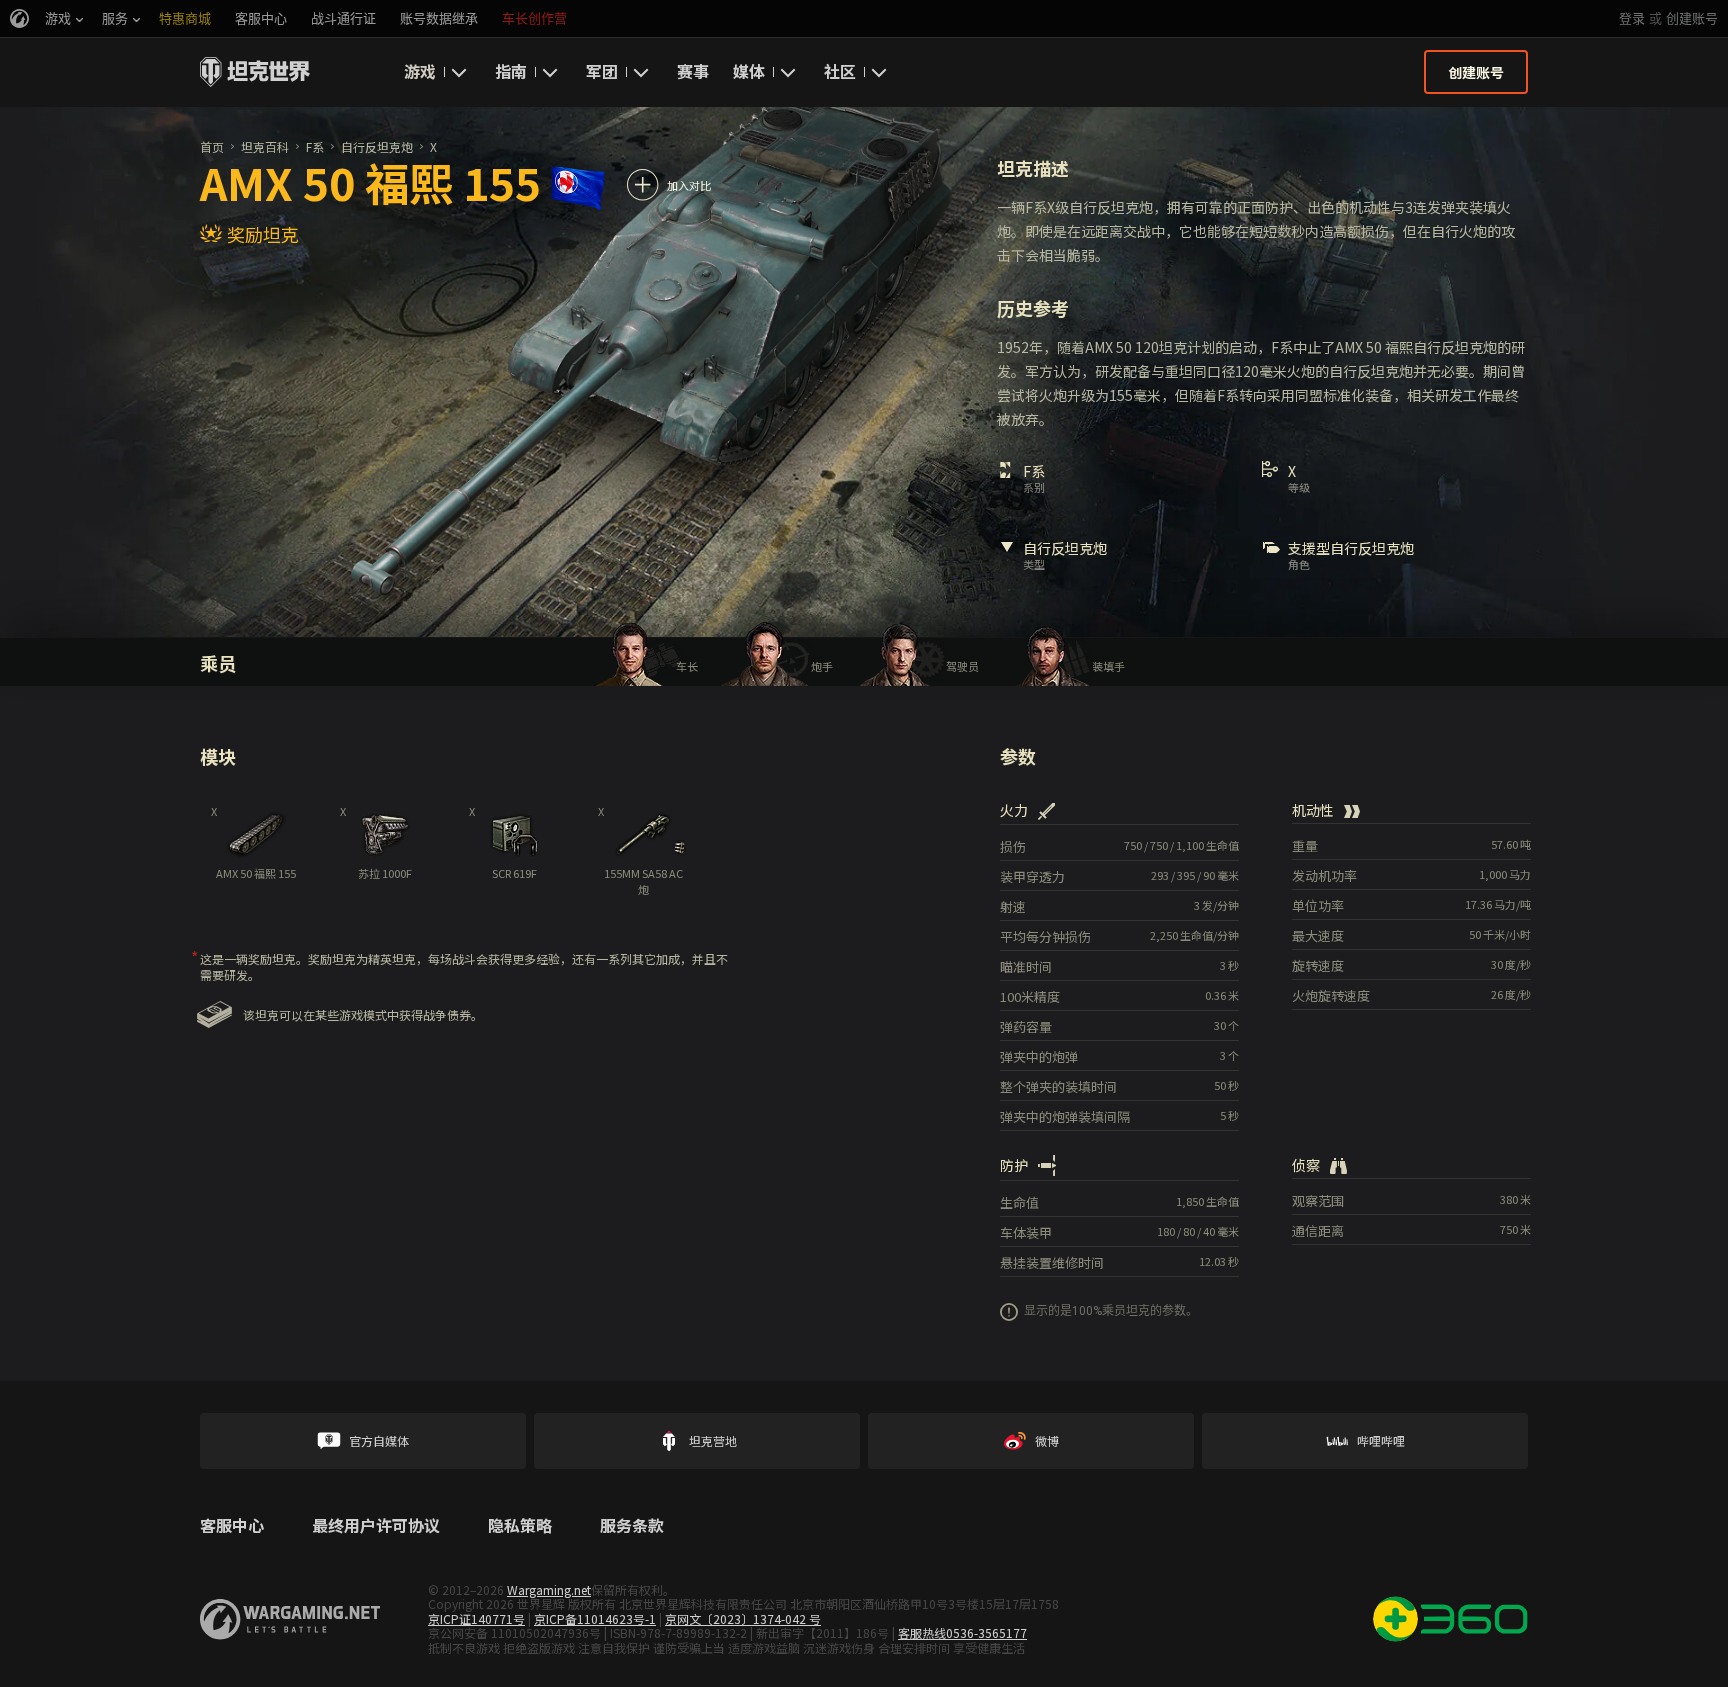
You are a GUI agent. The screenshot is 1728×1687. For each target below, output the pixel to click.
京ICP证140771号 (476, 1618)
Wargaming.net (549, 1589)
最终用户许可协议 (376, 1526)
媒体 (749, 71)
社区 (840, 71)
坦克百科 (265, 146)
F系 (315, 146)
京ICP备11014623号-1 (595, 1618)
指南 (511, 71)
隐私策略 (520, 1526)
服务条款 (632, 1526)
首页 (212, 146)
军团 (602, 71)
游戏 (420, 71)
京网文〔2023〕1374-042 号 (743, 1618)
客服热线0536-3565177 (962, 1632)
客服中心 (232, 1526)
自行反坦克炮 (377, 146)
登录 (1632, 18)
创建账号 (1692, 18)
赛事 (693, 71)
